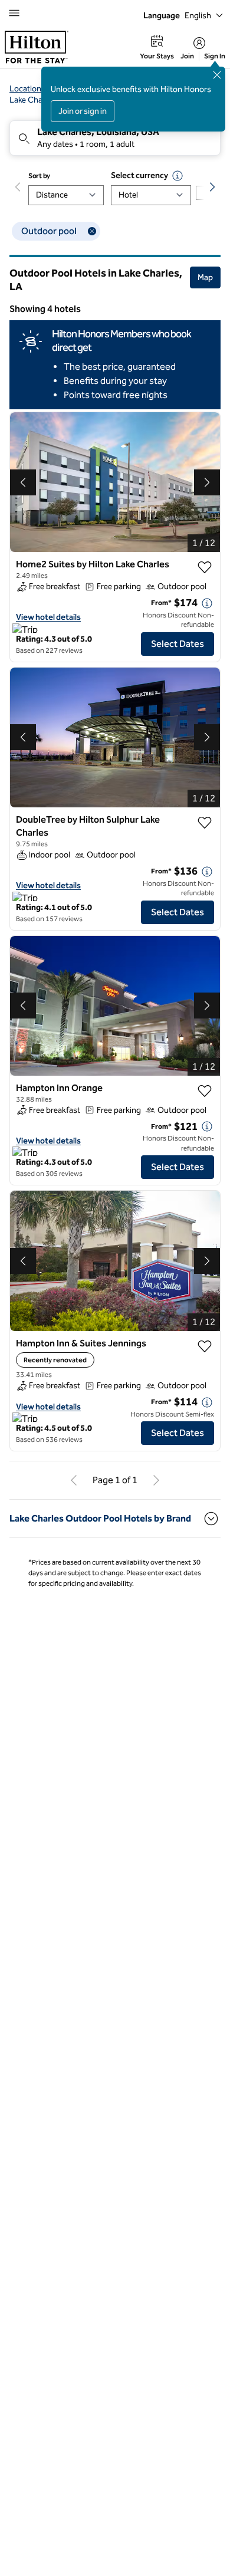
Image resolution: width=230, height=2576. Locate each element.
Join (187, 56)
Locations (27, 89)
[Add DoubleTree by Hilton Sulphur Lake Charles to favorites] (205, 823)
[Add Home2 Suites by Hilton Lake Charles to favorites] (205, 567)
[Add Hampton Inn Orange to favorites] (205, 1091)
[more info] (207, 603)
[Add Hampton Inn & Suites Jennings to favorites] (205, 1346)
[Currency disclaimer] (178, 176)
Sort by (39, 176)
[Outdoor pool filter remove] (92, 231)
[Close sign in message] (217, 75)
